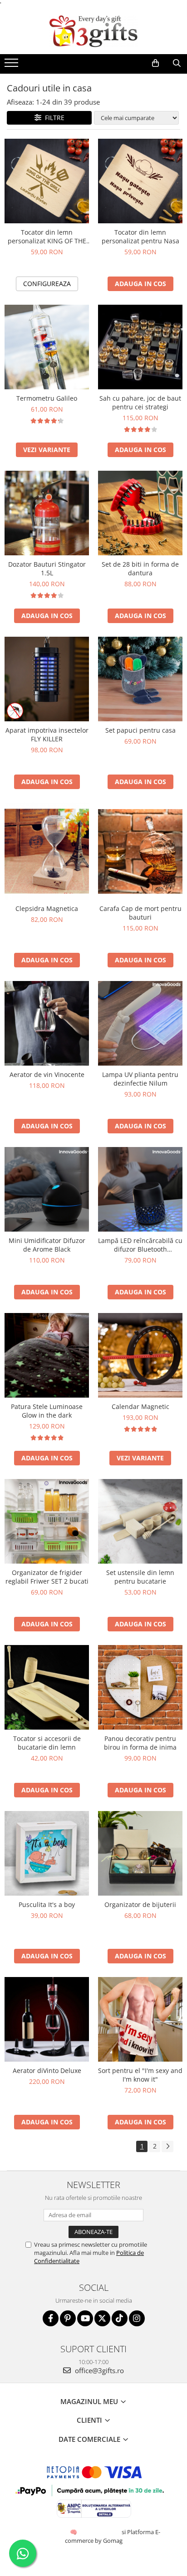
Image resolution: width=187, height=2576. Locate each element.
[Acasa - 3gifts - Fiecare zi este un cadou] (93, 31)
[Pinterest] (68, 2318)
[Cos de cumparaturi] (155, 63)
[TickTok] (120, 2318)
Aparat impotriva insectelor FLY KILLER (47, 735)
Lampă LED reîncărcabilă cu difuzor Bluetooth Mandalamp (140, 1245)
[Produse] (12, 65)
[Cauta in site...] (177, 63)
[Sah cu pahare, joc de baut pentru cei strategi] (140, 347)
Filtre (53, 118)
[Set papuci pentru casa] (140, 679)
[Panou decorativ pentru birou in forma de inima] (140, 1687)
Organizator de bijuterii (140, 1904)
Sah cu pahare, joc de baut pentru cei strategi (140, 402)
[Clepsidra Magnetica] (47, 851)
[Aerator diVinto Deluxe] (47, 2019)
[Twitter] (102, 2318)
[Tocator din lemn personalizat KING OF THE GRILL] (47, 181)
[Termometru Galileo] (47, 347)
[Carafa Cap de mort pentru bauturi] (140, 851)
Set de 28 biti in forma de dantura (140, 569)
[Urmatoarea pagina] (167, 2146)
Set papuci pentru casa (140, 730)
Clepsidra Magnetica (47, 908)
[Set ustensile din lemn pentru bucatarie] (140, 1521)
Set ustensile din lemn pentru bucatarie (140, 1577)
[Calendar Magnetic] (140, 1355)
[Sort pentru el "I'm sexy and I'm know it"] (140, 2019)
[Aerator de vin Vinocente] (47, 1023)
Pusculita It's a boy (47, 1904)
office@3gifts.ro (98, 2370)
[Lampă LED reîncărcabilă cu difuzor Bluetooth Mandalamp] (140, 1189)
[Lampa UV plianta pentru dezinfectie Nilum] (140, 1023)
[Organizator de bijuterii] (140, 1853)
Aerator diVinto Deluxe (47, 2070)
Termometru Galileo (47, 398)
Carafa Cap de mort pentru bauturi (140, 913)
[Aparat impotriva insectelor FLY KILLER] (47, 679)
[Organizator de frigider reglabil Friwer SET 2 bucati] (47, 1521)
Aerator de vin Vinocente (47, 1074)
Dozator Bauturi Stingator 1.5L (47, 569)
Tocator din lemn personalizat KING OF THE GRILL (47, 236)
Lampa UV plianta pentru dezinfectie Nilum (140, 1079)
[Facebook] (51, 2318)
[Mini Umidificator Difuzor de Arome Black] (47, 1189)
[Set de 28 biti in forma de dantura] (140, 513)
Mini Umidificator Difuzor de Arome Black (47, 1245)
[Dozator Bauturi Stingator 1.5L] (47, 513)
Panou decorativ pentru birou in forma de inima (140, 1743)
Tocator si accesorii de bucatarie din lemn (47, 1743)
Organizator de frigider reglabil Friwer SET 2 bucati (47, 1577)
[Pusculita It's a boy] (47, 1853)
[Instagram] (137, 2318)
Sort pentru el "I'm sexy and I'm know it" (140, 2075)
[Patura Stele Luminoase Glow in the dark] (47, 1355)
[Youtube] (85, 2318)
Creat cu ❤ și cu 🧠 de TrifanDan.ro (74, 2532)
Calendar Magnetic (140, 1406)
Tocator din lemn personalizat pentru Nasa (140, 236)
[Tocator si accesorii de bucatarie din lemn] (47, 1687)
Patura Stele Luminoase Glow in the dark (47, 1411)
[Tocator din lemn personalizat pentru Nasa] (140, 181)
